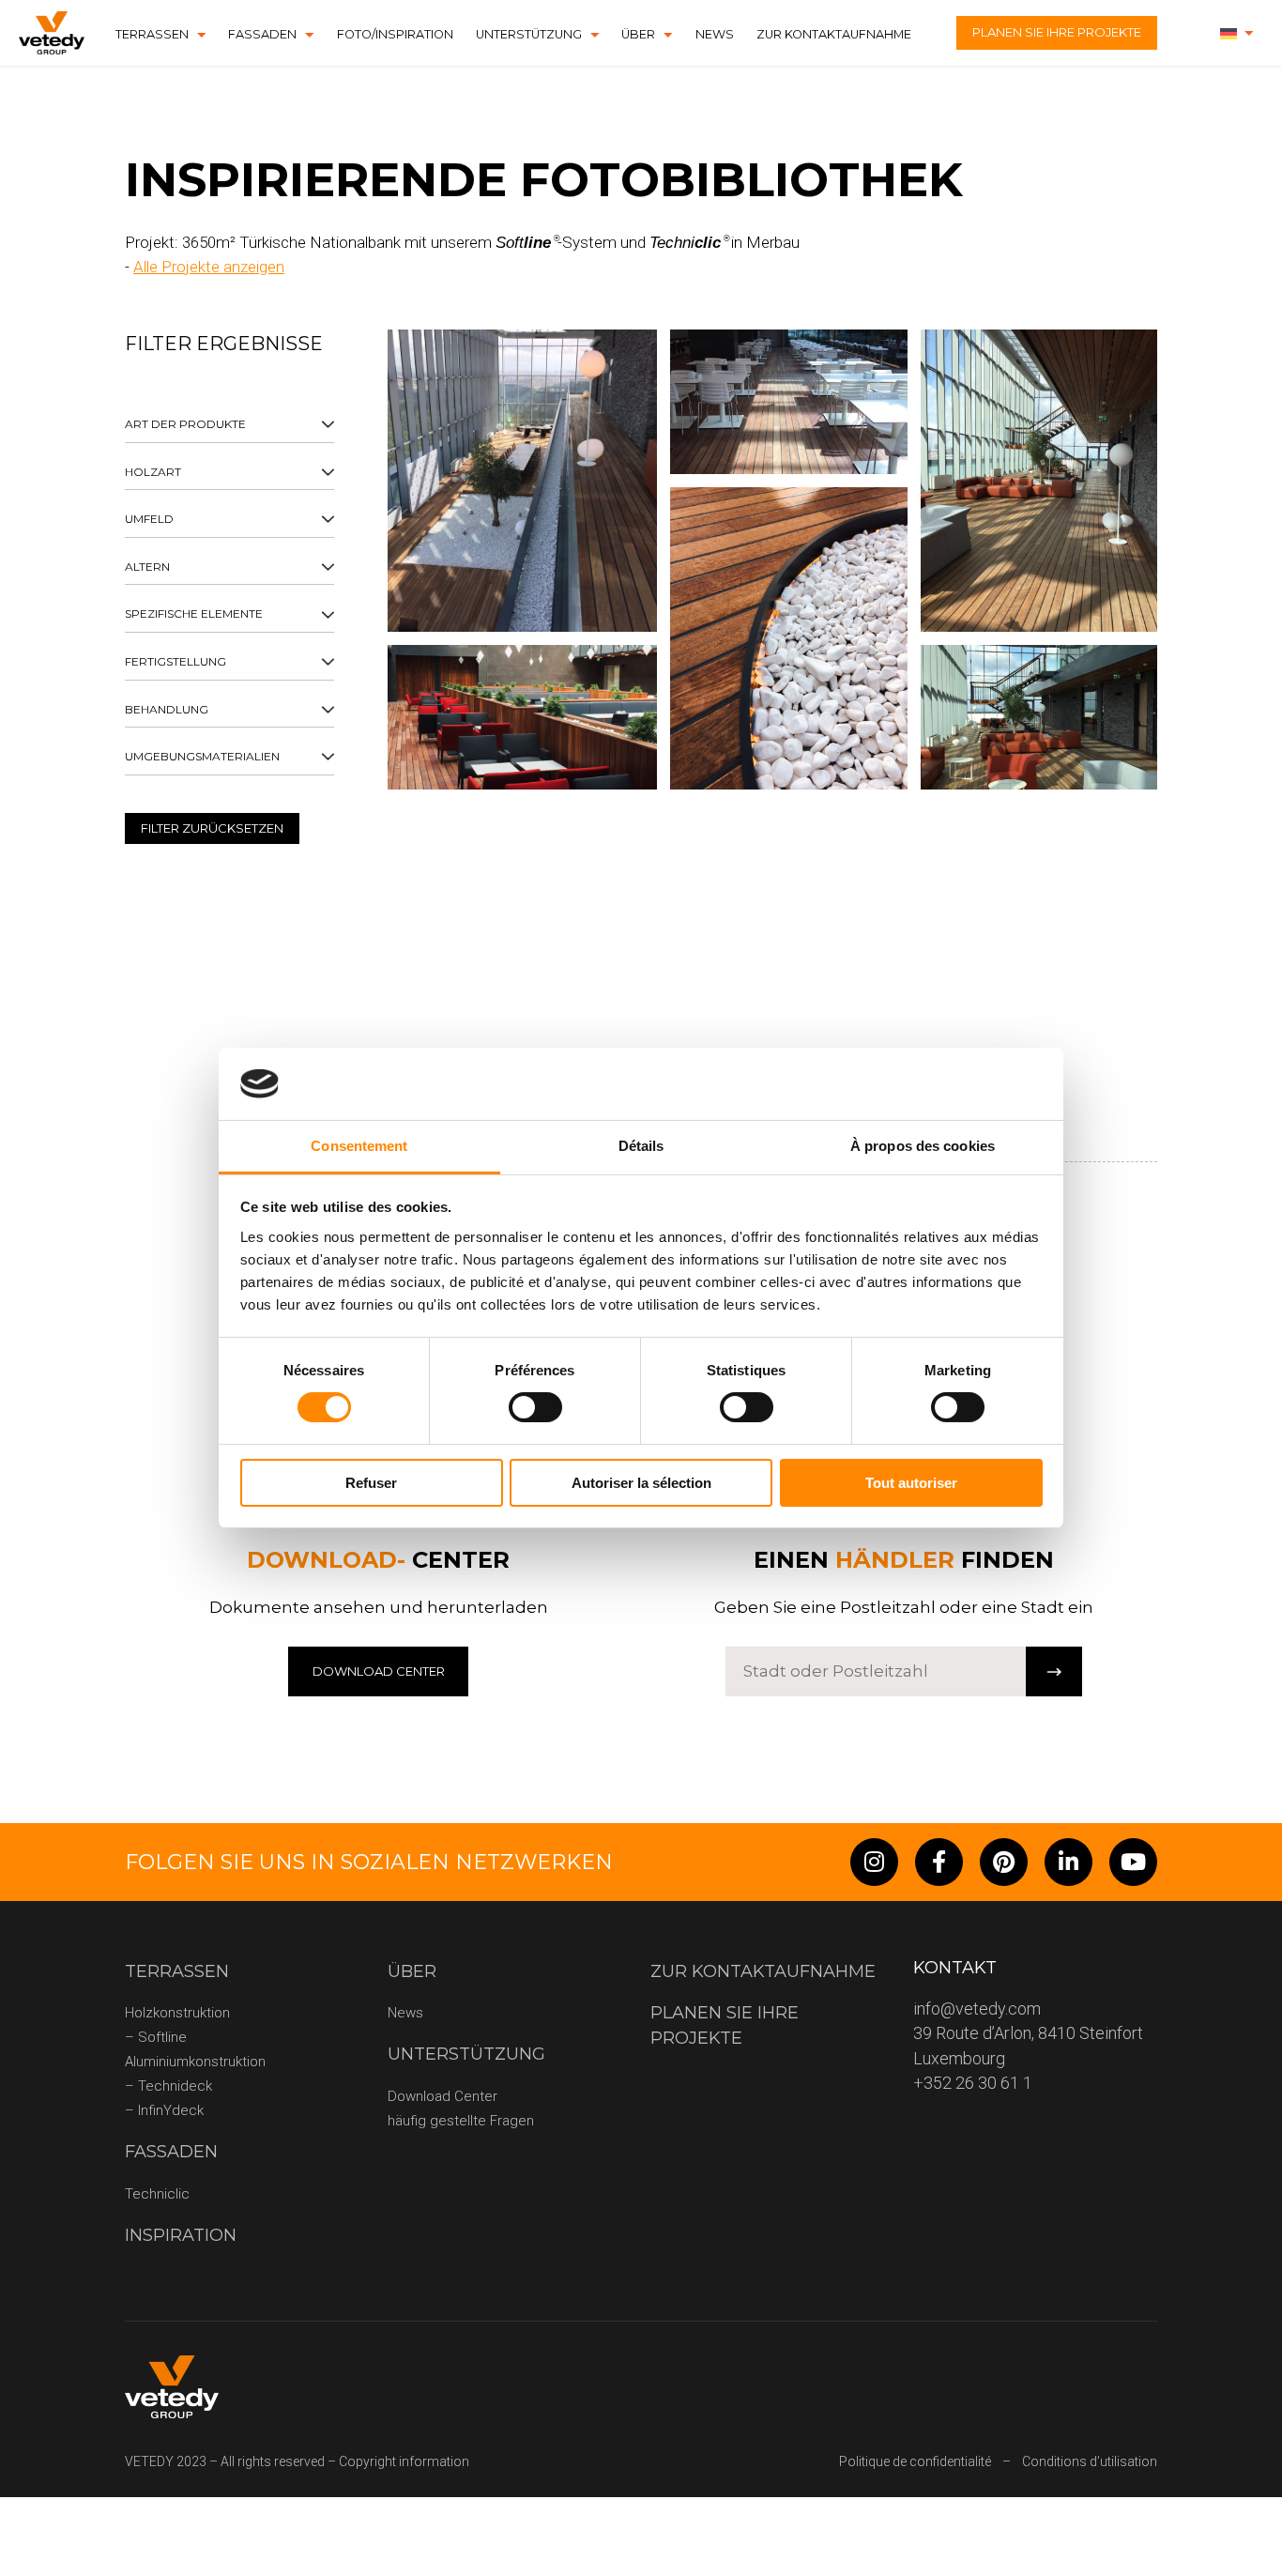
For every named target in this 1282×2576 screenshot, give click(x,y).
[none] (1237, 33)
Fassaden (262, 34)
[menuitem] (1237, 33)
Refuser (371, 1483)
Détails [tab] (641, 1146)
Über (638, 34)
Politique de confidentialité (915, 2461)
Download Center (443, 2096)
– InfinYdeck (164, 2110)
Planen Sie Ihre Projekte (1057, 32)
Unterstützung (529, 34)
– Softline (156, 2037)
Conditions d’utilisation (1090, 2461)
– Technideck (168, 2086)
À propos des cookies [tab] (923, 1146)
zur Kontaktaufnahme (834, 34)
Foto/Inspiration (395, 34)
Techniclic (157, 2194)
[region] (229, 638)
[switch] (535, 1407)
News (715, 34)
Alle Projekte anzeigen (209, 267)
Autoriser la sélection (641, 1483)
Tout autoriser (911, 1483)
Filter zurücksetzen (212, 828)
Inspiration (181, 2235)
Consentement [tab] (359, 1146)
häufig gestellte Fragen (461, 2121)
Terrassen (152, 34)
